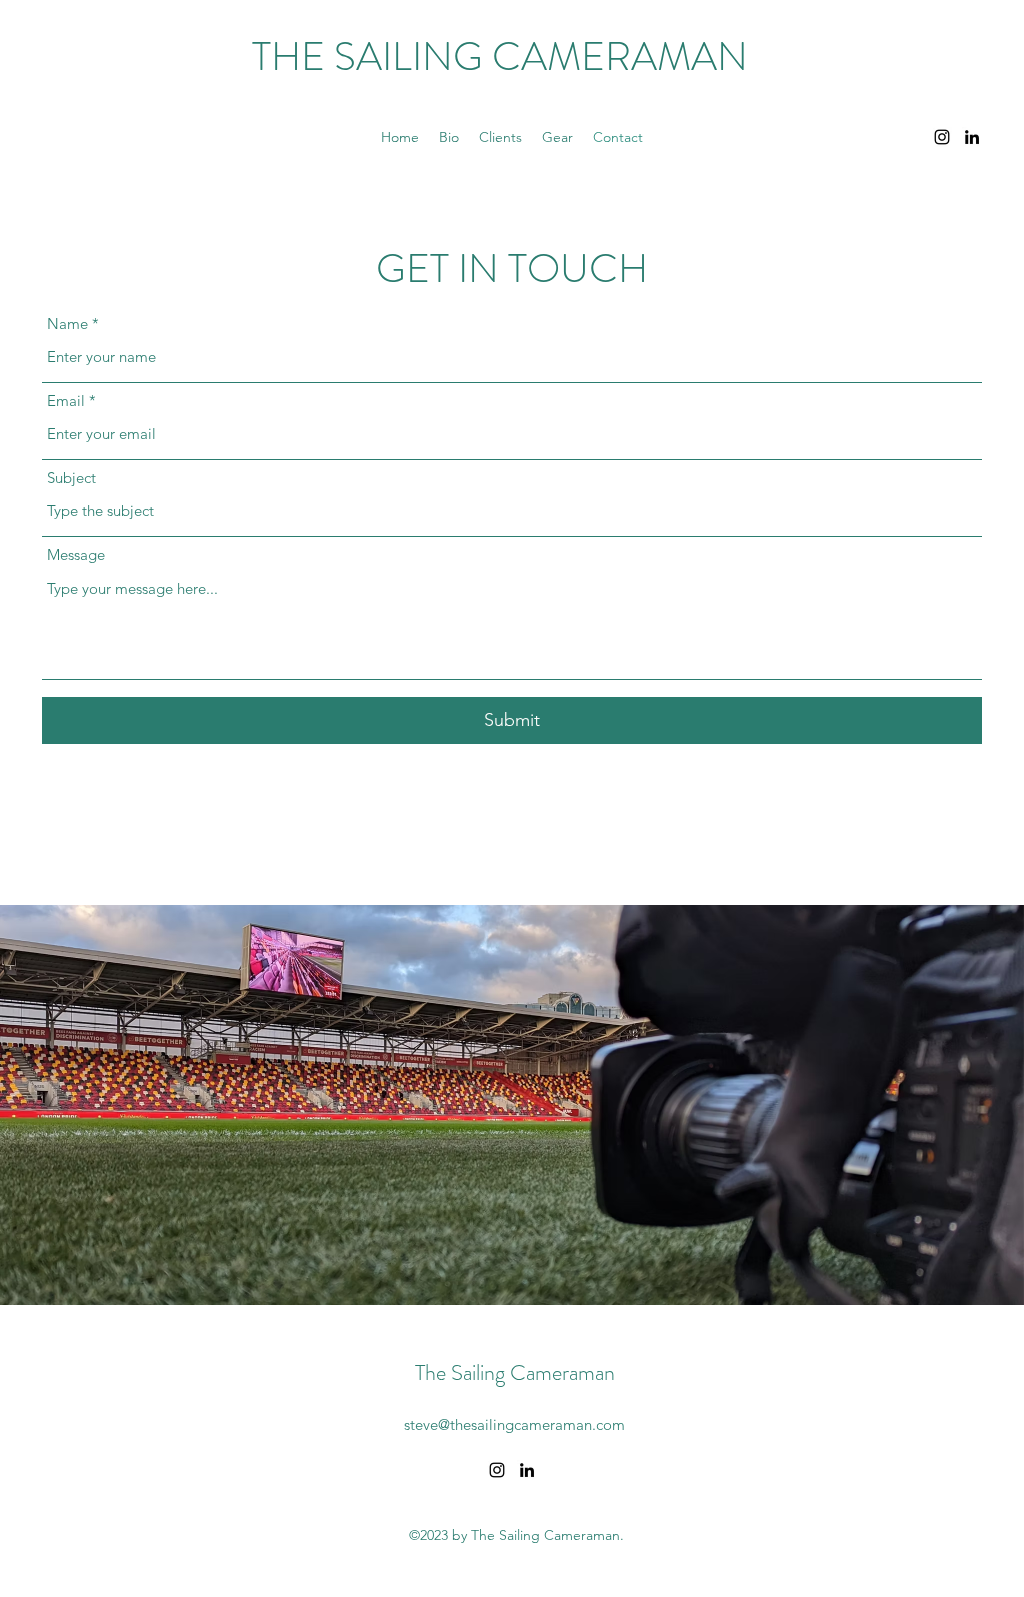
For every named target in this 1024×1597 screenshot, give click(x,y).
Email (66, 400)
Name (67, 323)
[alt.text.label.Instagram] (942, 137)
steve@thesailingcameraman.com (514, 1424)
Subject (71, 477)
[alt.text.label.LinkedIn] (972, 137)
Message (76, 554)
